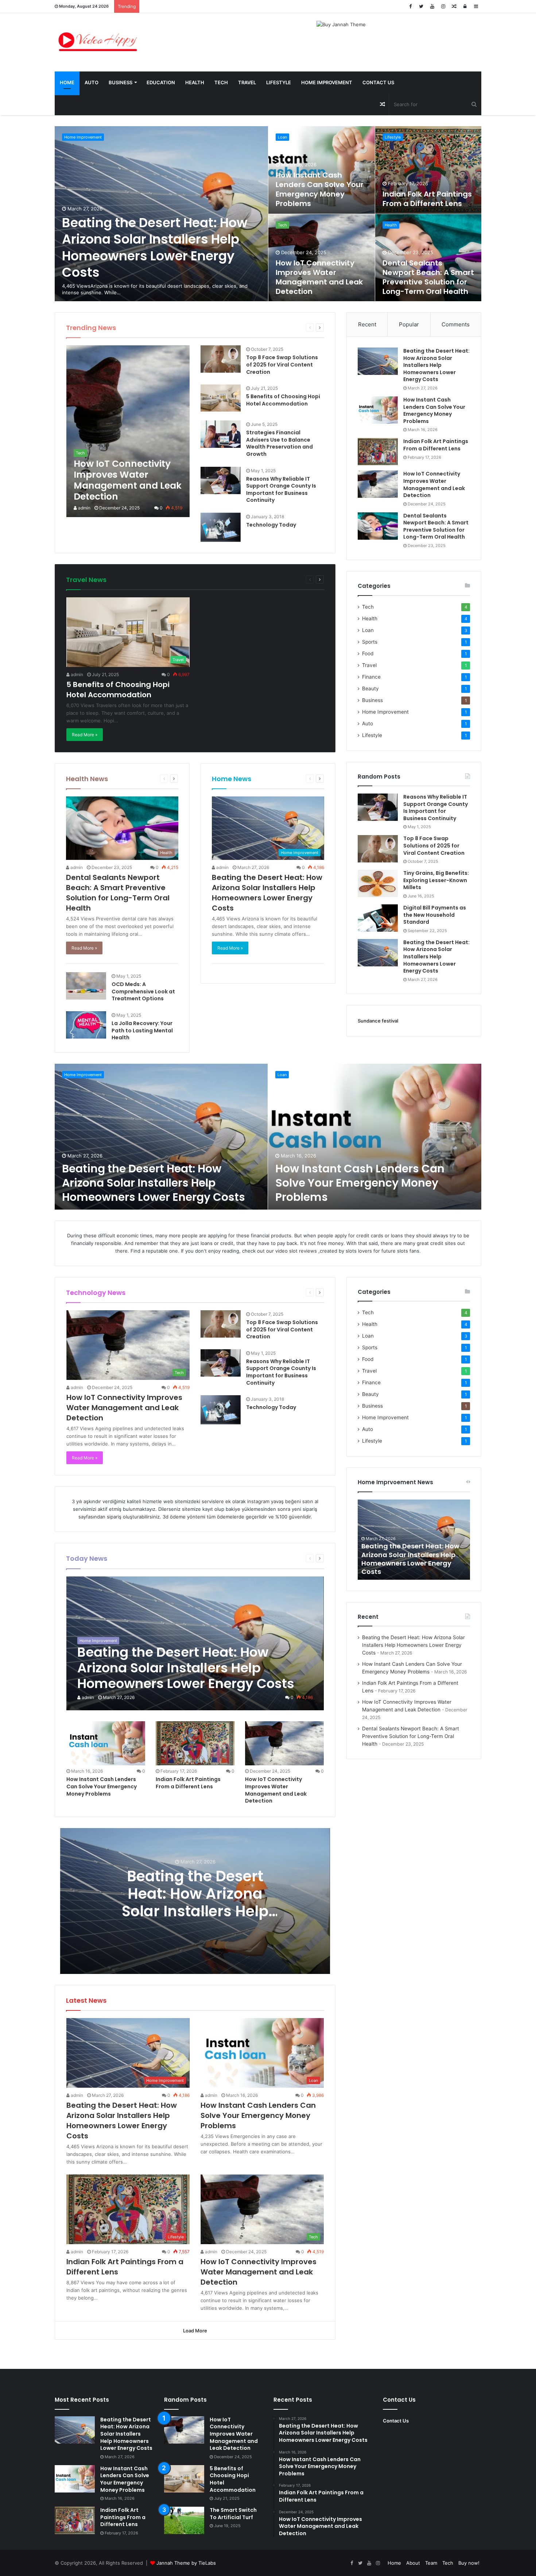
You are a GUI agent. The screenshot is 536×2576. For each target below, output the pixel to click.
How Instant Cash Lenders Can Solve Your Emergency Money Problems (320, 189)
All (238, 327)
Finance (371, 677)
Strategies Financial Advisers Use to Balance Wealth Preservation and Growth (279, 443)
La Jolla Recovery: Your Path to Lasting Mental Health (142, 1030)
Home (67, 82)
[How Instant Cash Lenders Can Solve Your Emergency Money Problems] (378, 410)
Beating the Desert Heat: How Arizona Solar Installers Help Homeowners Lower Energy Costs (155, 248)
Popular (409, 324)
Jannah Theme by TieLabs (186, 2563)
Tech (221, 82)
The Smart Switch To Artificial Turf (233, 2514)
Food (368, 653)
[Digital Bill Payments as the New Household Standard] (378, 918)
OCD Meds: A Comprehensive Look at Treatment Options (143, 991)
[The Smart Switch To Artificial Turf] (184, 2520)
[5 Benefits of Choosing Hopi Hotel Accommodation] (221, 398)
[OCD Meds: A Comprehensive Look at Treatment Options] (86, 986)
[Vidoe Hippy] (98, 42)
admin (84, 508)
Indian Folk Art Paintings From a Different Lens (427, 199)
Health (195, 82)
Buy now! (469, 2563)
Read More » (85, 735)
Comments (456, 324)
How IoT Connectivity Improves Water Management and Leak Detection (319, 277)
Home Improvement (327, 82)
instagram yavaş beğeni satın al (283, 1501)
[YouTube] (432, 6)
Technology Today (271, 525)
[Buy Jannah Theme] (341, 24)
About (413, 2563)
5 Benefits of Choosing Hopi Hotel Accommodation (283, 400)
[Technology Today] (221, 527)
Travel (247, 82)
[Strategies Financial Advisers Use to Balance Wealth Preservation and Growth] (221, 434)
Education (161, 82)
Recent (367, 324)
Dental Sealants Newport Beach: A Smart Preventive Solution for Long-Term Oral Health (428, 277)
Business (121, 82)
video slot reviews (296, 1251)
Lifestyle (279, 82)
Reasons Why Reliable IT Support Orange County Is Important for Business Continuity (281, 490)
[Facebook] (410, 6)
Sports (370, 642)
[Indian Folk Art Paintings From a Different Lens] (378, 452)
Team (431, 2563)
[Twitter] (421, 6)
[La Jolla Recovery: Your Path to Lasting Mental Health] (86, 1025)
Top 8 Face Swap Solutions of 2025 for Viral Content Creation (282, 364)
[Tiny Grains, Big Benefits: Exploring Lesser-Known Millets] (378, 883)
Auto (92, 82)
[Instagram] (443, 6)
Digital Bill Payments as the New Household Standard (435, 915)
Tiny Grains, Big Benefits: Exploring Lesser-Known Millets (436, 880)
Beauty (370, 688)
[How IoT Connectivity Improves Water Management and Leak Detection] (128, 431)
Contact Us (378, 82)
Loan (282, 137)
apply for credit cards (359, 1235)
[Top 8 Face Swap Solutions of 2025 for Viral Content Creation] (221, 359)
